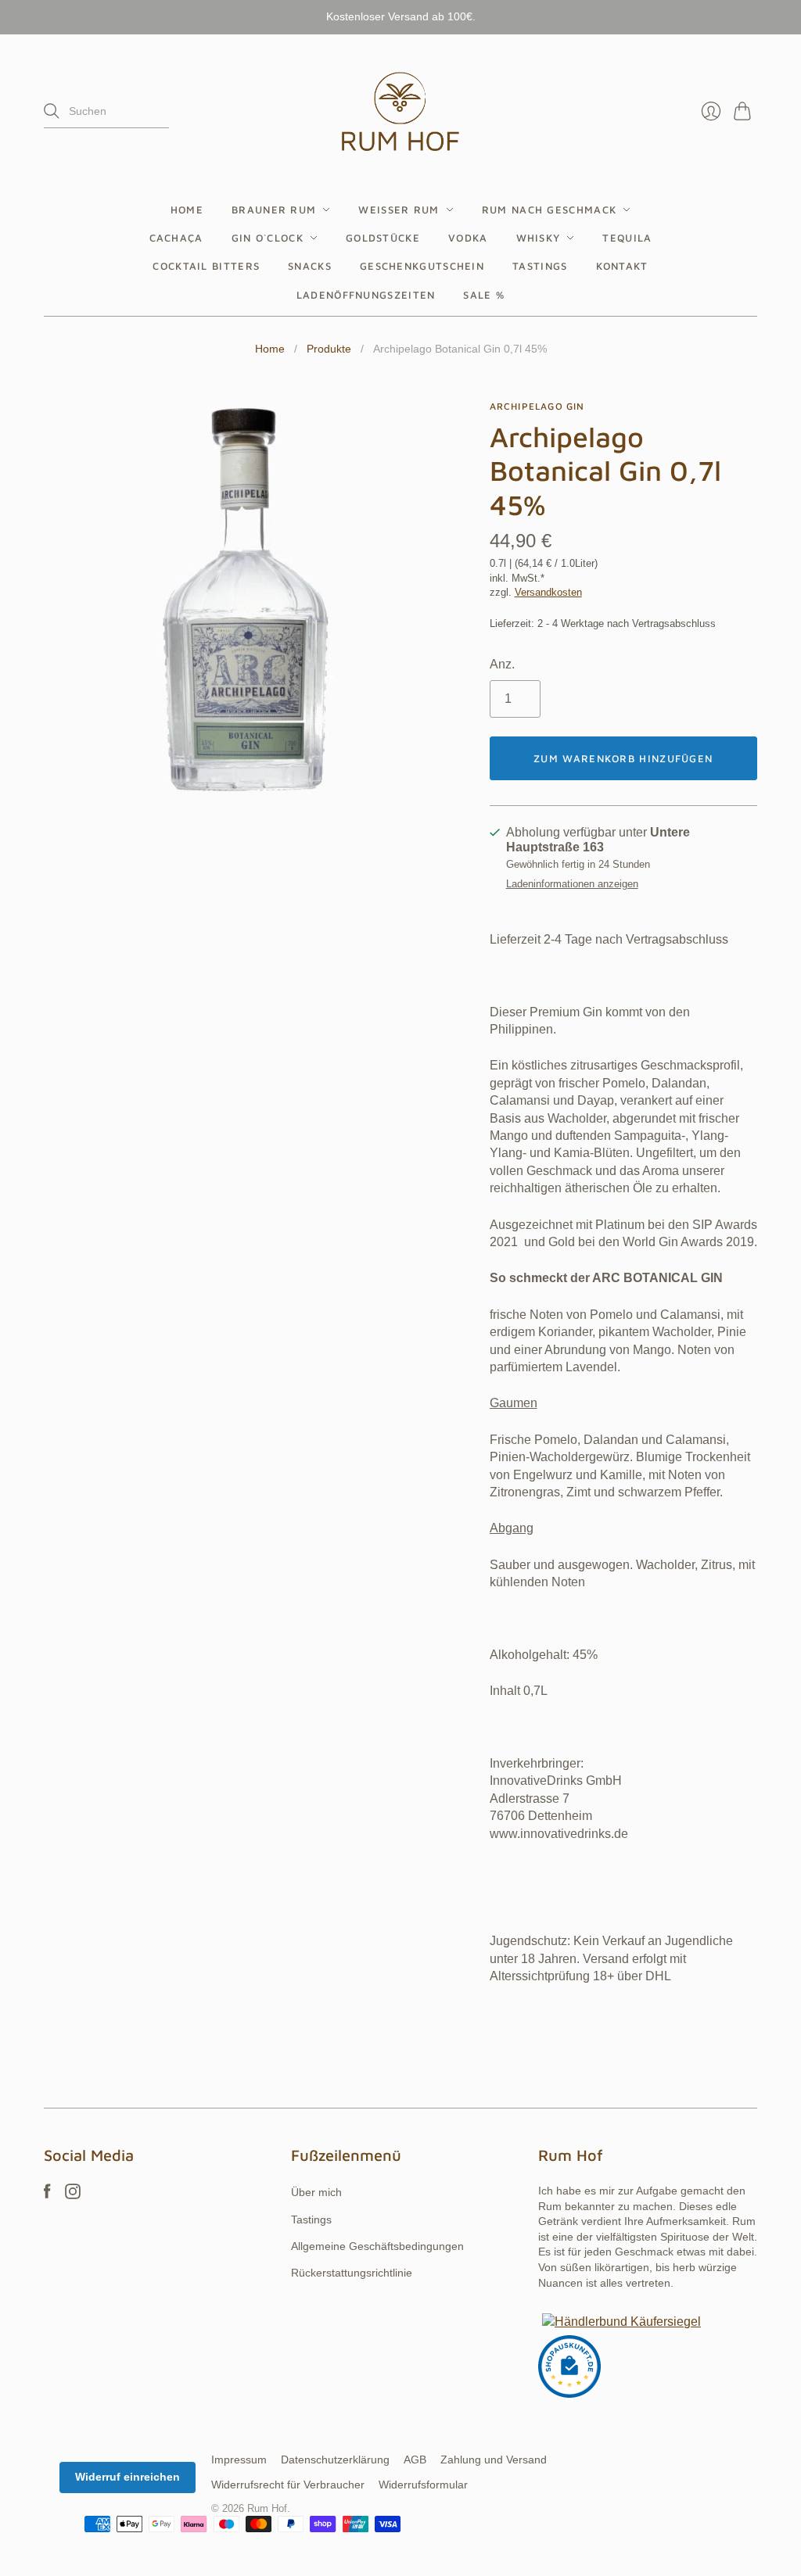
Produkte (329, 349)
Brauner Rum (274, 210)
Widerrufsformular (423, 2485)
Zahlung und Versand (494, 2460)
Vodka (468, 238)
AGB (415, 2460)
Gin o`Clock (268, 238)
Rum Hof (267, 2508)
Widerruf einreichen (128, 2477)
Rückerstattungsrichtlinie (352, 2273)
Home (187, 210)
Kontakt (622, 266)
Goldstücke (383, 238)
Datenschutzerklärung (335, 2460)
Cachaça (176, 238)
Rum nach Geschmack (549, 210)
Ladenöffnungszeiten (366, 295)
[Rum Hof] (400, 111)
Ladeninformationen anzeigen (572, 884)
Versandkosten (548, 592)
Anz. (502, 664)
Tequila (627, 238)
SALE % (484, 295)
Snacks (310, 266)
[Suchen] (52, 111)
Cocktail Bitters (206, 266)
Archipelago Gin (537, 406)
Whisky (539, 238)
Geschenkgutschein (422, 266)
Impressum (239, 2460)
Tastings (540, 266)
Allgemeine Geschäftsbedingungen (377, 2246)
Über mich (316, 2192)
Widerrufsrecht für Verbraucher (288, 2485)
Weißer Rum (399, 210)
